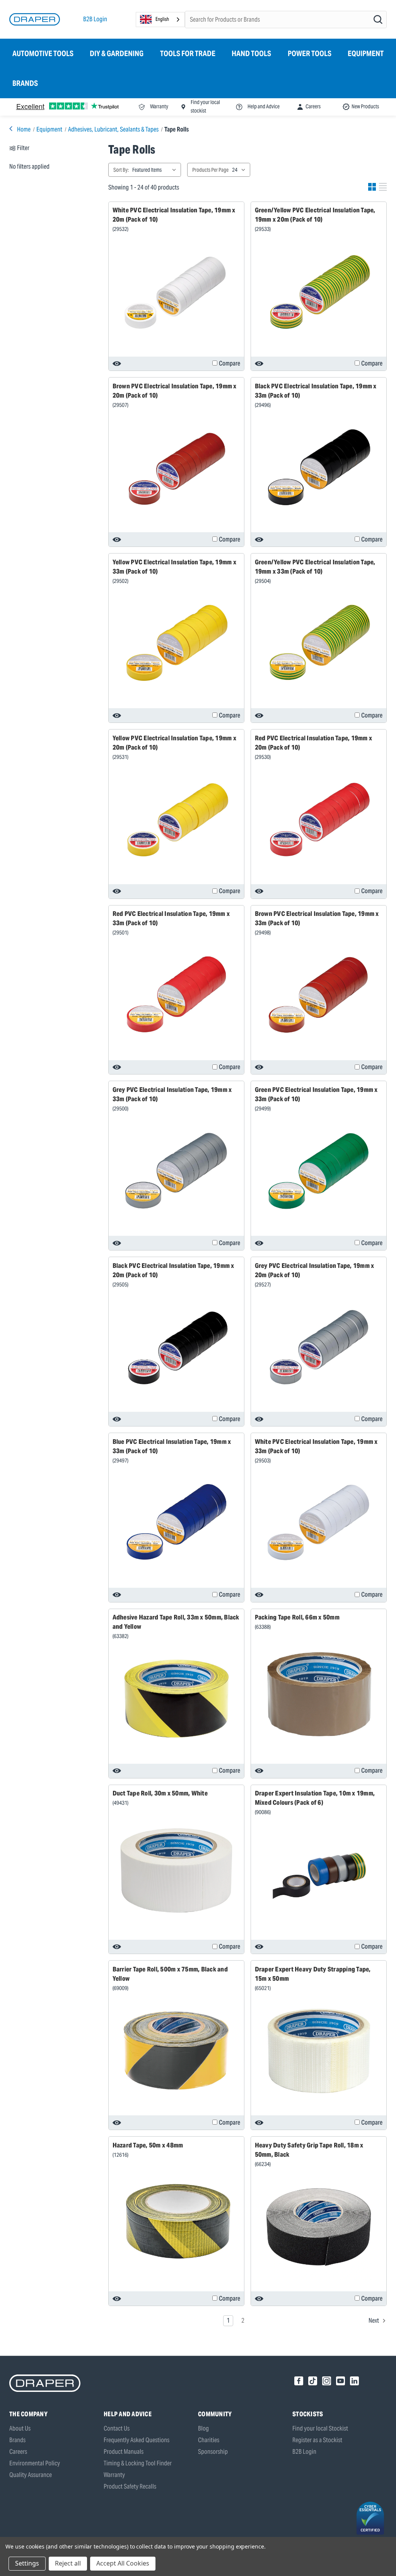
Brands (25, 83)
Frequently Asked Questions (137, 2440)
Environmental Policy (35, 2463)
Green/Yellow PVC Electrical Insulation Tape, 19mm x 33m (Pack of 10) (315, 567)
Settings (27, 2563)
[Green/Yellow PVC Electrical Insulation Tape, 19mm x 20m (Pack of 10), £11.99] (319, 292)
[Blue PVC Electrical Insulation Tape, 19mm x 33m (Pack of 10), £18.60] (176, 1523)
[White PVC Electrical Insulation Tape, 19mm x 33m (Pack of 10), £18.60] (319, 1523)
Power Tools (310, 53)
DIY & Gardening (117, 53)
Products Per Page (210, 170)
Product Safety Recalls (130, 2486)
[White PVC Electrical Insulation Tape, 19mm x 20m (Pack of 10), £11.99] (176, 292)
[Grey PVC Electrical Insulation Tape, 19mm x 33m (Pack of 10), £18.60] (176, 1171)
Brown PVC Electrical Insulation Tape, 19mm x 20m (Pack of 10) (175, 391)
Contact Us (117, 2428)
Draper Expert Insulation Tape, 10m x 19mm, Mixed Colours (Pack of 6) (315, 1798)
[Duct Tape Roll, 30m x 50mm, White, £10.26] (176, 1870)
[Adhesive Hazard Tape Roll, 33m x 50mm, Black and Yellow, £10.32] (176, 1699)
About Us (20, 2428)
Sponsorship (213, 2452)
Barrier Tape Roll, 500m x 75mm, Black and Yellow (170, 1974)
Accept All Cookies (123, 2563)
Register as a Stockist (317, 2440)
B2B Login (95, 19)
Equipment (366, 53)
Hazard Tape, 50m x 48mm (148, 2145)
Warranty (114, 2475)
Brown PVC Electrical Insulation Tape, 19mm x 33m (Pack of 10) (317, 918)
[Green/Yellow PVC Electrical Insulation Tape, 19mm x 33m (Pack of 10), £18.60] (319, 643)
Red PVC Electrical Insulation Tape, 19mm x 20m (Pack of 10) (314, 743)
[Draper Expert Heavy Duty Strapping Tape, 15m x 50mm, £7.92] (319, 2051)
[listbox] (156, 170)
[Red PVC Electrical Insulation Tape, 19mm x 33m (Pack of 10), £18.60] (176, 995)
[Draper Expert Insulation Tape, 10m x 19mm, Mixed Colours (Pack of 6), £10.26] (319, 1875)
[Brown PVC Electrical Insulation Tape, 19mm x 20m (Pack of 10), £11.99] (176, 468)
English (162, 19)
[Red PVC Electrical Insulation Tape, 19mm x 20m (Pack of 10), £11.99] (319, 819)
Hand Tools (251, 53)
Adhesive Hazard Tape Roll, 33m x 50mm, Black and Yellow (176, 1622)
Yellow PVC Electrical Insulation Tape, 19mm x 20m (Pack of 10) (174, 743)
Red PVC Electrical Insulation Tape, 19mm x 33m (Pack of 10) (171, 918)
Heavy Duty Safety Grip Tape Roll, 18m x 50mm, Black (309, 2150)
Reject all (68, 2563)
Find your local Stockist (320, 2428)
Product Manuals (124, 2452)
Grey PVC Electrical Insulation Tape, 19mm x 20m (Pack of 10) (315, 1270)
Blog (203, 2428)
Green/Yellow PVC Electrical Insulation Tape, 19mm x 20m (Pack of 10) (315, 215)
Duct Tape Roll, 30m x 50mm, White (160, 1793)
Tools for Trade (188, 53)
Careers (18, 2452)
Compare (230, 363)
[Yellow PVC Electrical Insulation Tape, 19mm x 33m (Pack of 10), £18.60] (176, 643)
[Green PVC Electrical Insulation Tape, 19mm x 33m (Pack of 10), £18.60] (319, 1171)
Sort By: (121, 170)
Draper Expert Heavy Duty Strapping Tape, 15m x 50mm (313, 1974)
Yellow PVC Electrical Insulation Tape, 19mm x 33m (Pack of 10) (174, 567)
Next (374, 2321)
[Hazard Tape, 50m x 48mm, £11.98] (176, 2222)
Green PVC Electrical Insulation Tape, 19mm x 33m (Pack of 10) (316, 1094)
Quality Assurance (31, 2475)
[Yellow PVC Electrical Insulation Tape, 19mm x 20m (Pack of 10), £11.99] (176, 819)
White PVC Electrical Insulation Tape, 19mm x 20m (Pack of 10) (174, 215)
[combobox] (160, 20)
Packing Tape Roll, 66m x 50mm (297, 1617)
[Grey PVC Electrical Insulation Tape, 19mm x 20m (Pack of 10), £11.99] (319, 1347)
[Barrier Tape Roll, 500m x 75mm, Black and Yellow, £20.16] (176, 2051)
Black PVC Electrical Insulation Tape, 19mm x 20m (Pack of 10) (173, 1270)
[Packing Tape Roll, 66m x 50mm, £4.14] (319, 1694)
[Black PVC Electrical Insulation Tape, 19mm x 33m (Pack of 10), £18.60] (319, 468)
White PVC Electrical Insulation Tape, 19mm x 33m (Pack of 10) (316, 1446)
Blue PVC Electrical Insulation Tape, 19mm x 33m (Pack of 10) (172, 1446)
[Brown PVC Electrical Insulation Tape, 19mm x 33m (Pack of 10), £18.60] (319, 995)
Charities (209, 2440)
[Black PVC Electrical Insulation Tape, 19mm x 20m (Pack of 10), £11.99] (176, 1347)
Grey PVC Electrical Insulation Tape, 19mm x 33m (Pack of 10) (172, 1094)
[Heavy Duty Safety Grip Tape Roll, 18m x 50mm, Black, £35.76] (319, 2227)
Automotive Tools (43, 53)
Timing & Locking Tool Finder (138, 2463)
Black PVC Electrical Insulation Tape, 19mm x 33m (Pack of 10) (316, 391)
